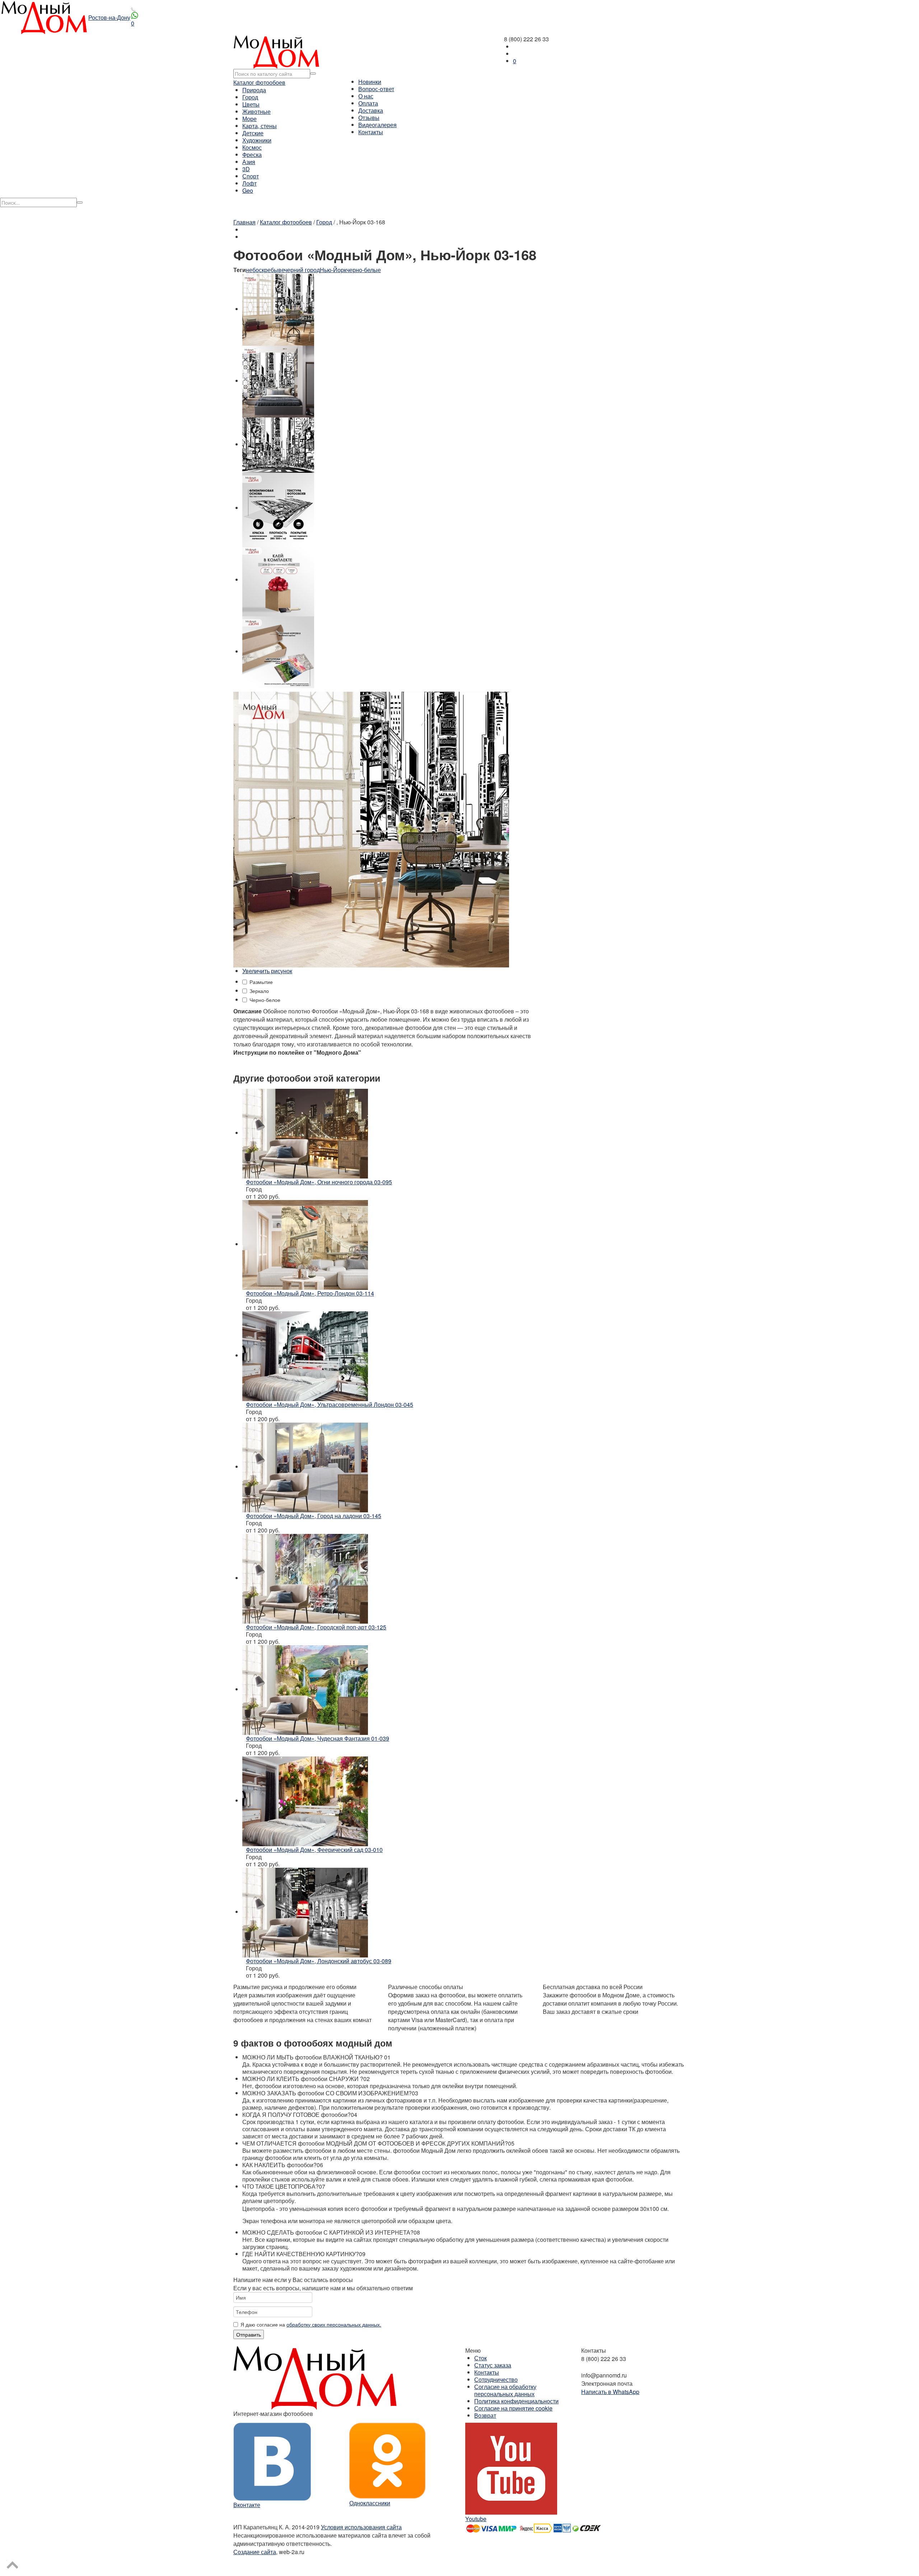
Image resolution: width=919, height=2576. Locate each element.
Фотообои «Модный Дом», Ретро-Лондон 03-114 (310, 1293)
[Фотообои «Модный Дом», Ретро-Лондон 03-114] (305, 1244)
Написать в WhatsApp (610, 2392)
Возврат (485, 2415)
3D (246, 169)
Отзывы (369, 118)
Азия (249, 162)
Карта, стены (260, 126)
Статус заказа (493, 2365)
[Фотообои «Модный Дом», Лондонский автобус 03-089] (305, 1912)
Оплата (368, 103)
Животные (256, 111)
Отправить (249, 2334)
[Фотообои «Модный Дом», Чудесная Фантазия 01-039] (305, 1689)
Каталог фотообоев (259, 82)
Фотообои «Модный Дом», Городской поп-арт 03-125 (316, 1627)
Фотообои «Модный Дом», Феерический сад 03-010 (314, 1850)
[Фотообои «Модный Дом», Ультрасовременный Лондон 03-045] (305, 1355)
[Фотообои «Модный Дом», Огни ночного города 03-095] (305, 1133)
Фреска (252, 155)
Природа (254, 90)
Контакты (371, 132)
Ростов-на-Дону (109, 17)
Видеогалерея (377, 125)
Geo (248, 190)
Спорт (251, 176)
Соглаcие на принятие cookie (513, 2408)
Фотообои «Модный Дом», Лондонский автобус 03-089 (319, 1961)
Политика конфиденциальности (516, 2401)
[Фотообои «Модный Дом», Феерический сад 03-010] (305, 1800)
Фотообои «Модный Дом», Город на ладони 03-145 (314, 1516)
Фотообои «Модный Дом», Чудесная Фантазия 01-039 (318, 1738)
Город (250, 97)
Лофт (249, 183)
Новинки (370, 82)
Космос (252, 147)
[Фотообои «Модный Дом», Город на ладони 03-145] (305, 1467)
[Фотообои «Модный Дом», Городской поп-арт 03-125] (305, 1578)
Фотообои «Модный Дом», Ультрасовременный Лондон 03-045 (330, 1404)
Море (249, 119)
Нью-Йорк (333, 270)
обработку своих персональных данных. (334, 2324)
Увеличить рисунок (267, 971)
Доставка (371, 110)
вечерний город (299, 270)
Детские (253, 133)
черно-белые (364, 270)
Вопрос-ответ (376, 89)
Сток (481, 2358)
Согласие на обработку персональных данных (505, 2390)
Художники (257, 140)
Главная (244, 222)
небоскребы (262, 270)
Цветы (251, 104)
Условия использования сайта (361, 2527)
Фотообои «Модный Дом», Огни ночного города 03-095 (319, 1182)
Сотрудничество (496, 2379)
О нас (366, 96)
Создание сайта (255, 2552)
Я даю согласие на (311, 2324)
